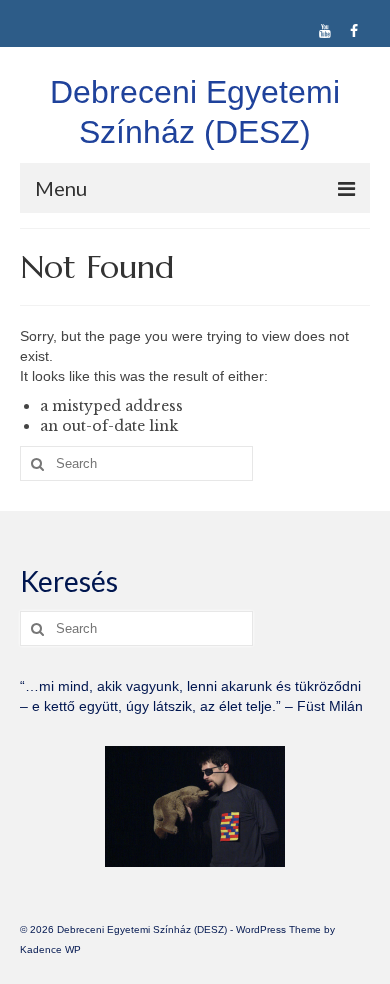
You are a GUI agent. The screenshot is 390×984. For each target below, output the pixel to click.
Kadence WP (50, 949)
